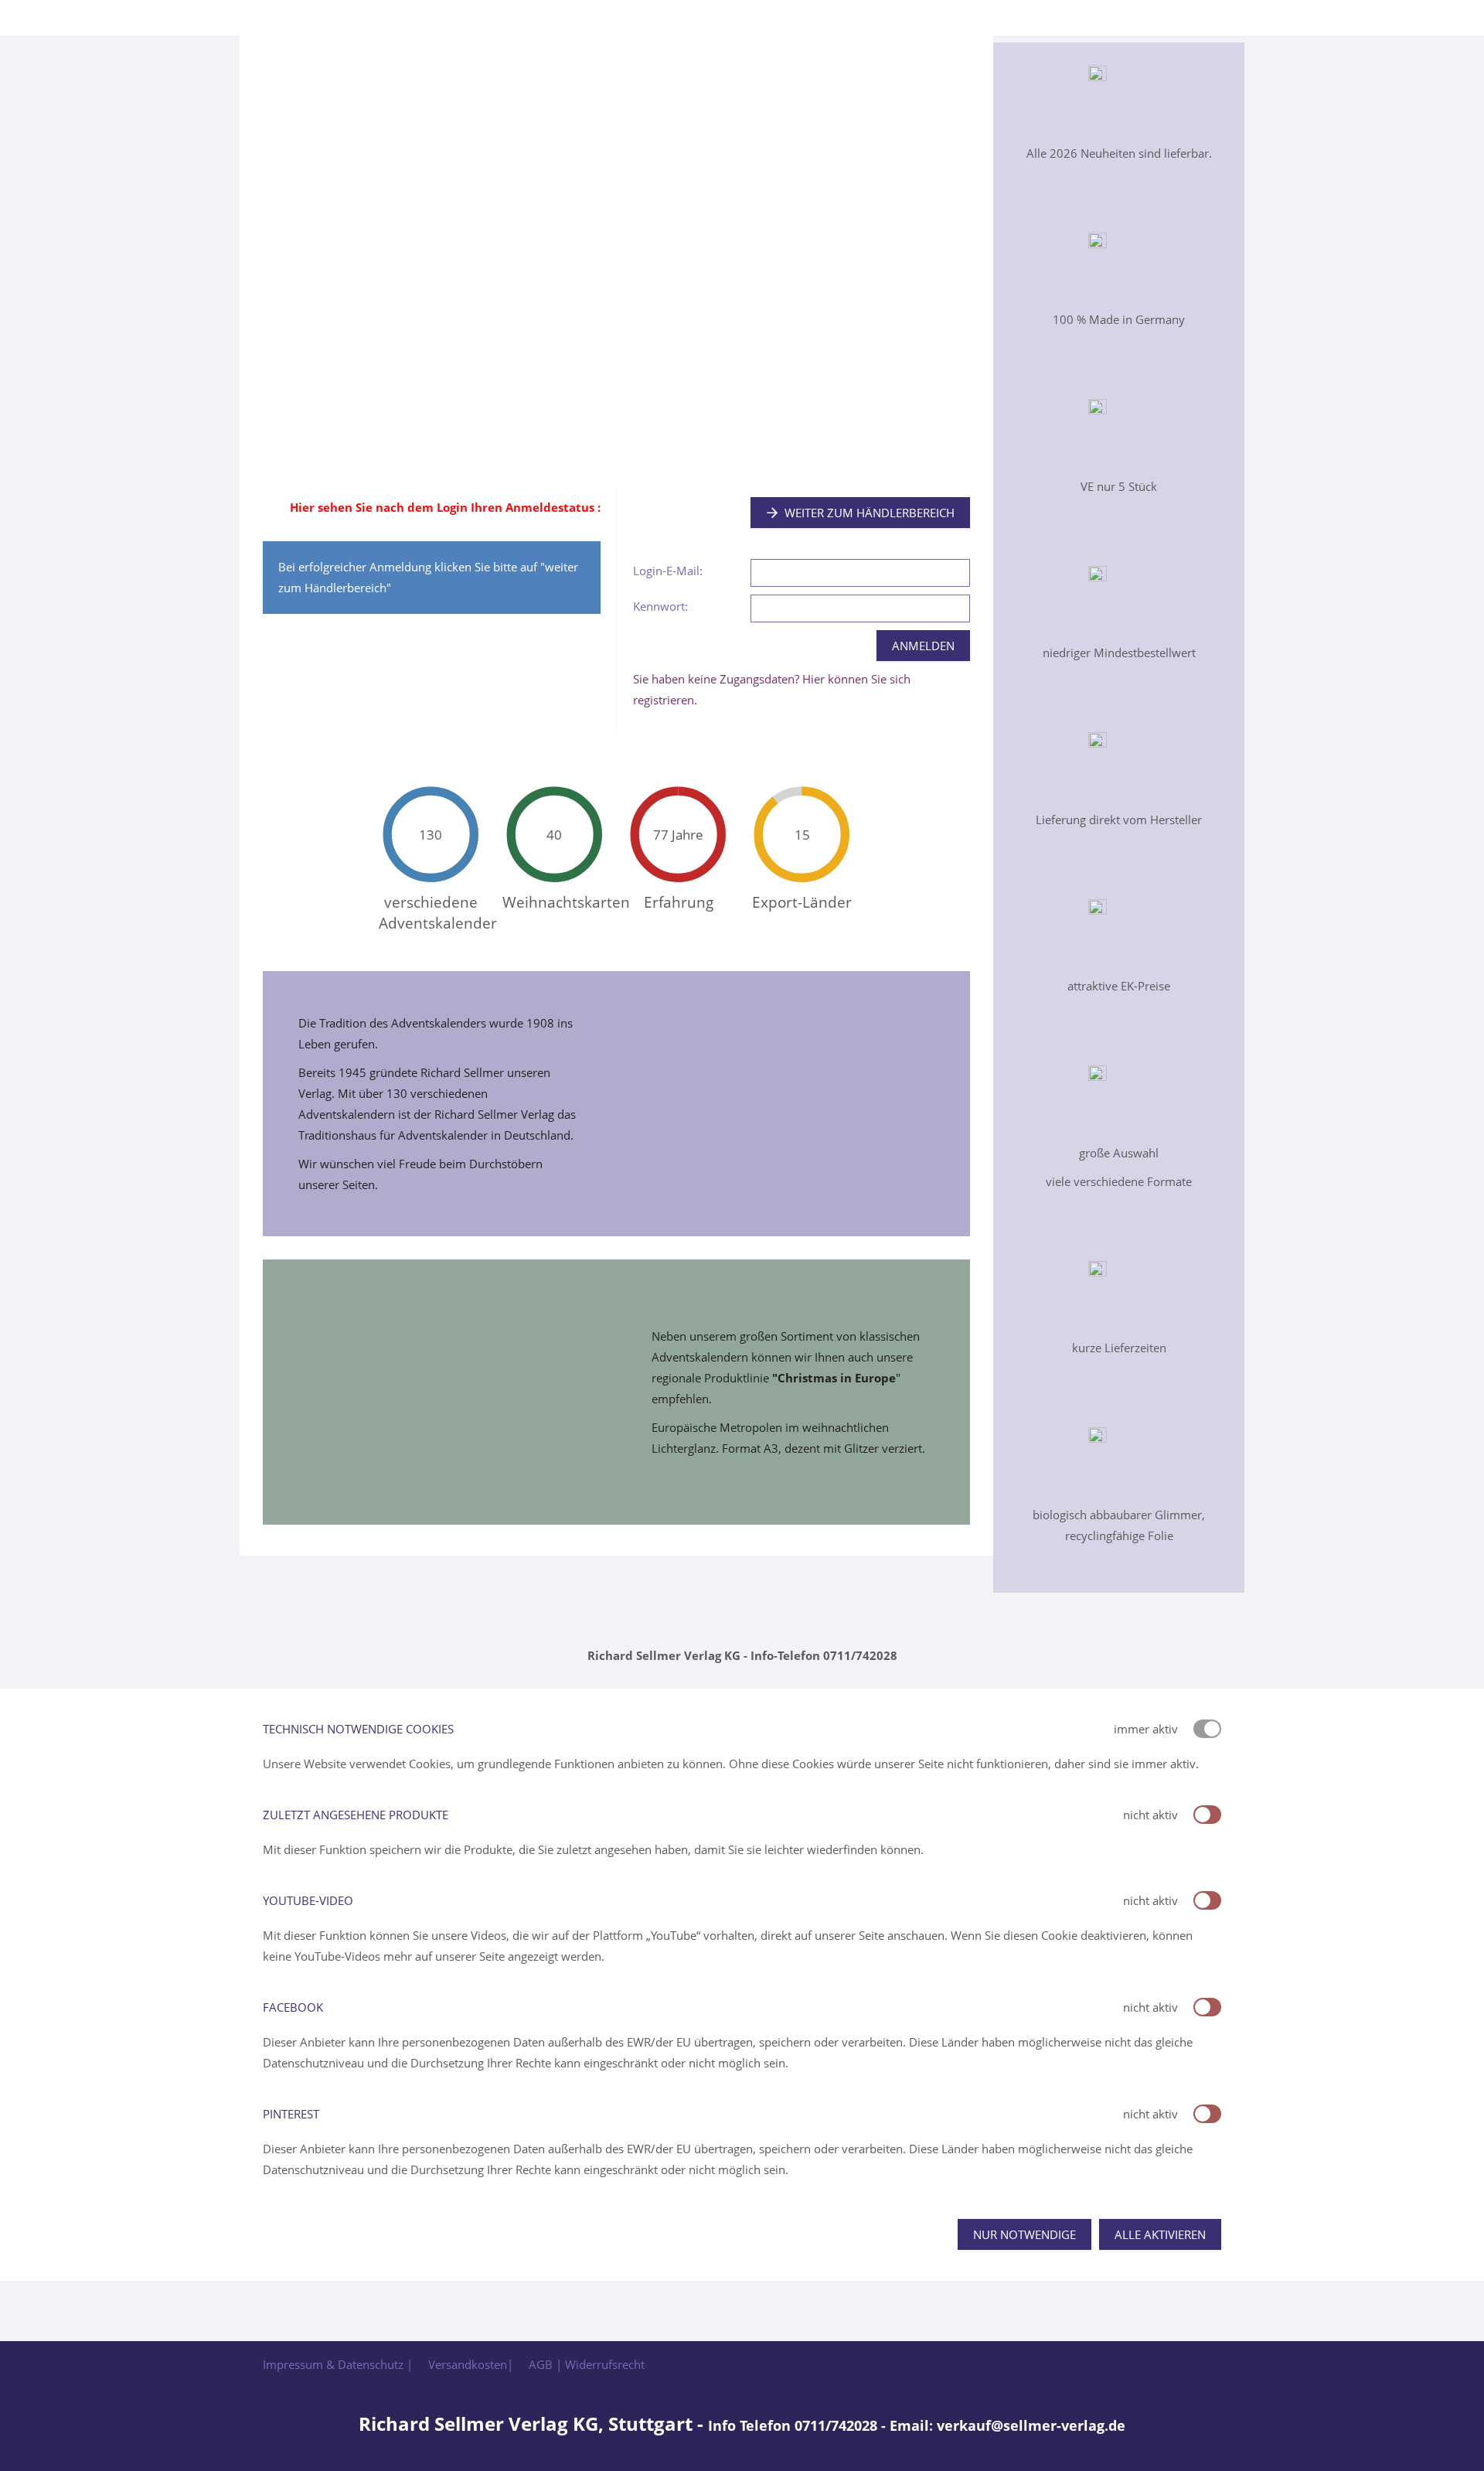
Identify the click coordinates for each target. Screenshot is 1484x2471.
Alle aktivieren (1160, 2234)
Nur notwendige (1025, 2234)
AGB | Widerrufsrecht (587, 2364)
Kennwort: (660, 606)
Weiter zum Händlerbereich (870, 513)
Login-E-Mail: (668, 571)
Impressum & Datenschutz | (338, 2364)
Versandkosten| (471, 2364)
